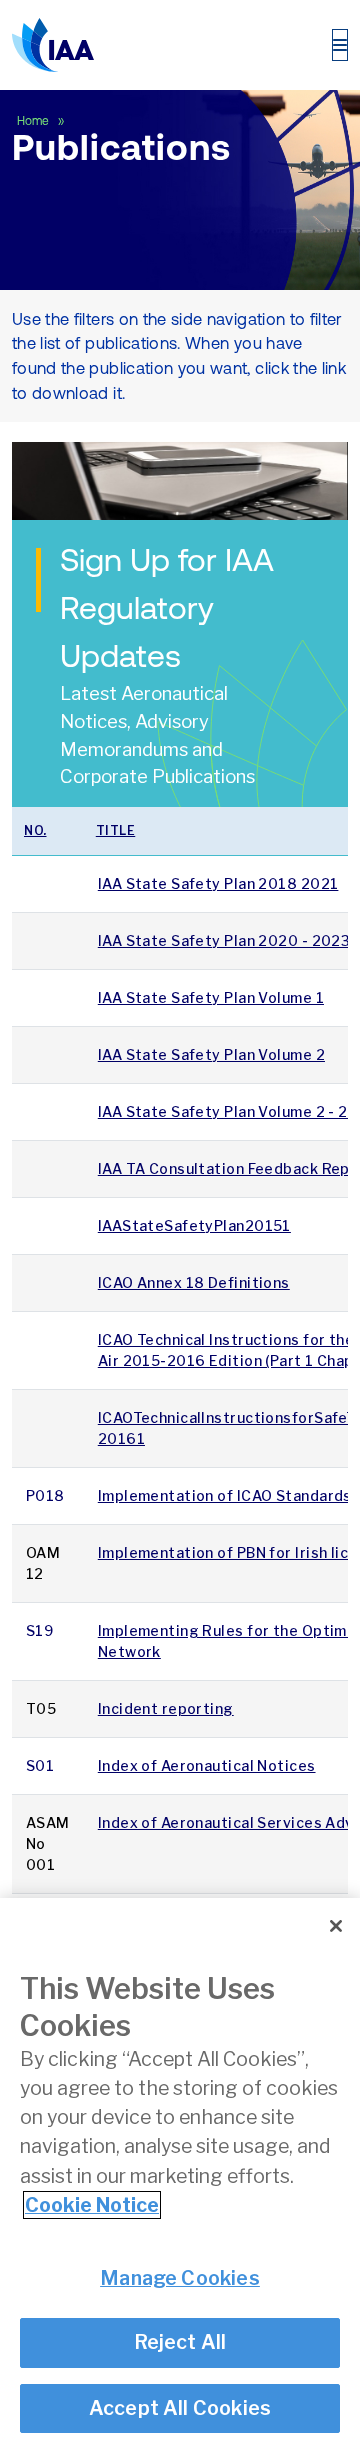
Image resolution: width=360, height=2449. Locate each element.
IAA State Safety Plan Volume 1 (211, 997)
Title (116, 830)
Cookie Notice (92, 2205)
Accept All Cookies (180, 2408)
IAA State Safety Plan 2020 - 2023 (224, 940)
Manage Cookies (180, 2278)
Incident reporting (166, 1708)
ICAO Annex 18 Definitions (194, 1282)
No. (35, 830)
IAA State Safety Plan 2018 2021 (218, 883)
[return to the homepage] (53, 45)
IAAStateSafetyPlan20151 (194, 1225)
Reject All (180, 2342)
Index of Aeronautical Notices (207, 1765)
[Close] (336, 1926)
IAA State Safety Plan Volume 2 (211, 1054)
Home (34, 121)
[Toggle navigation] (340, 45)
